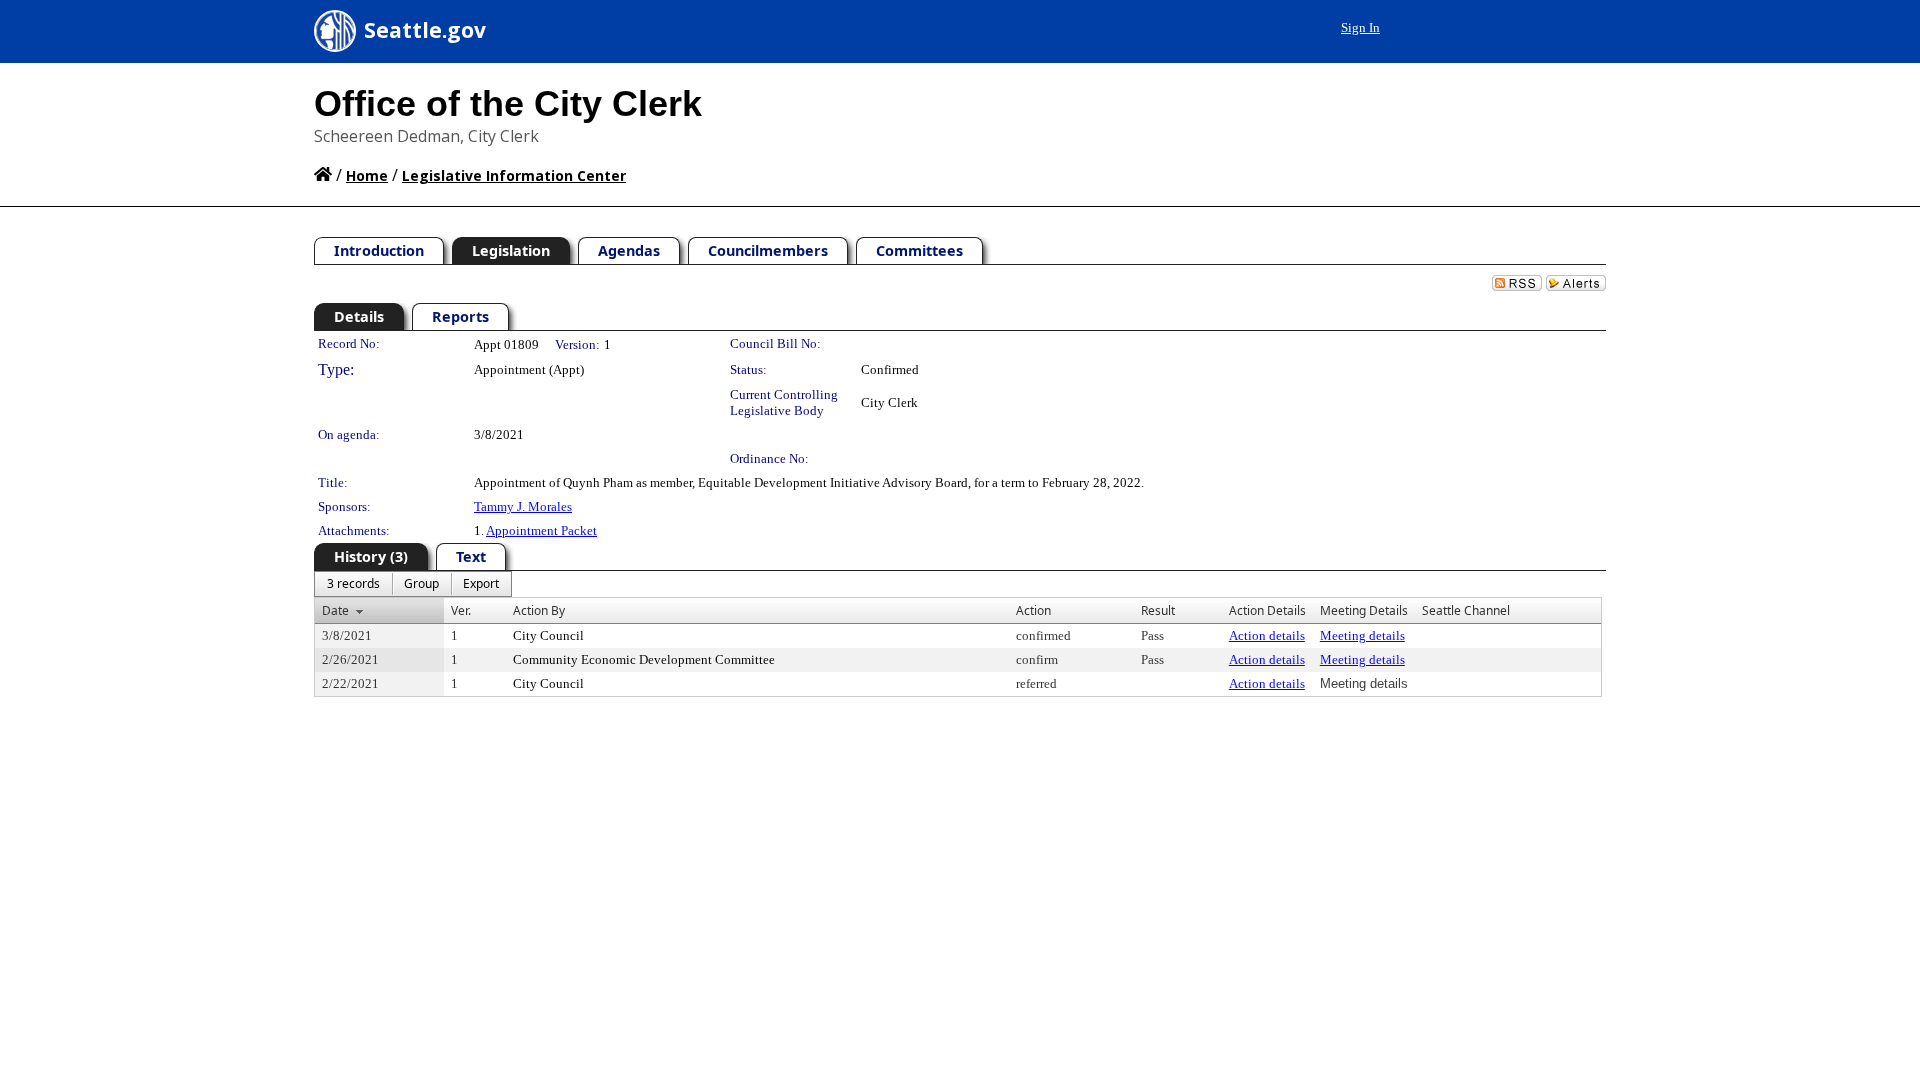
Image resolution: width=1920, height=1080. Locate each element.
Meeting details (1362, 635)
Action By (539, 610)
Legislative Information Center (514, 175)
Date (335, 610)
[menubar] (413, 584)
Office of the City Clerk (508, 103)
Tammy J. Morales (523, 506)
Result (1158, 610)
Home (367, 175)
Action (1033, 610)
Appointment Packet (541, 530)
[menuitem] (353, 584)
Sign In (1360, 27)
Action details (1267, 635)
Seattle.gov (425, 30)
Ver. (461, 610)
